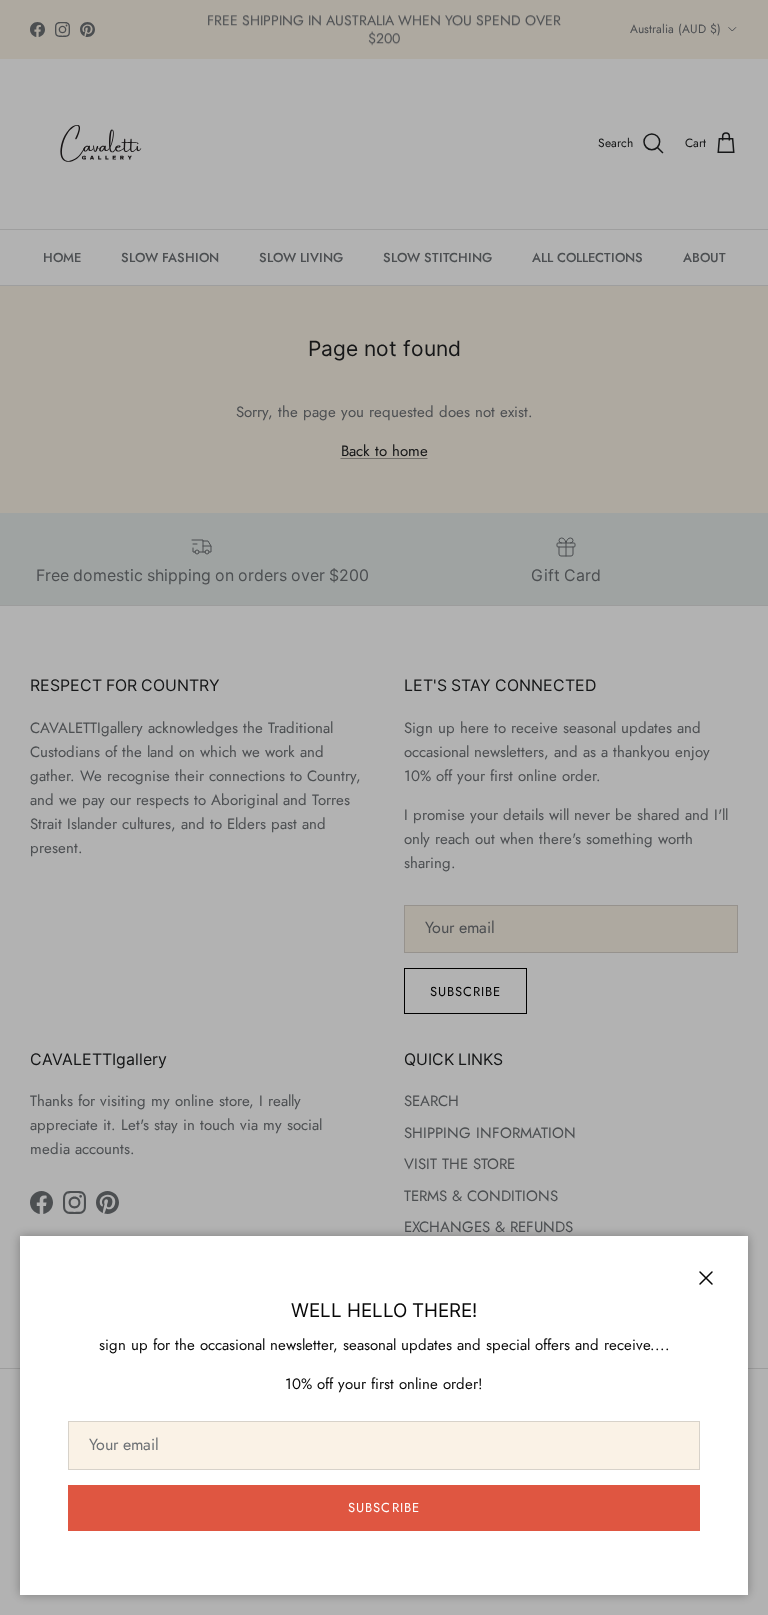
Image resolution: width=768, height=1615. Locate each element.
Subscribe (383, 1507)
